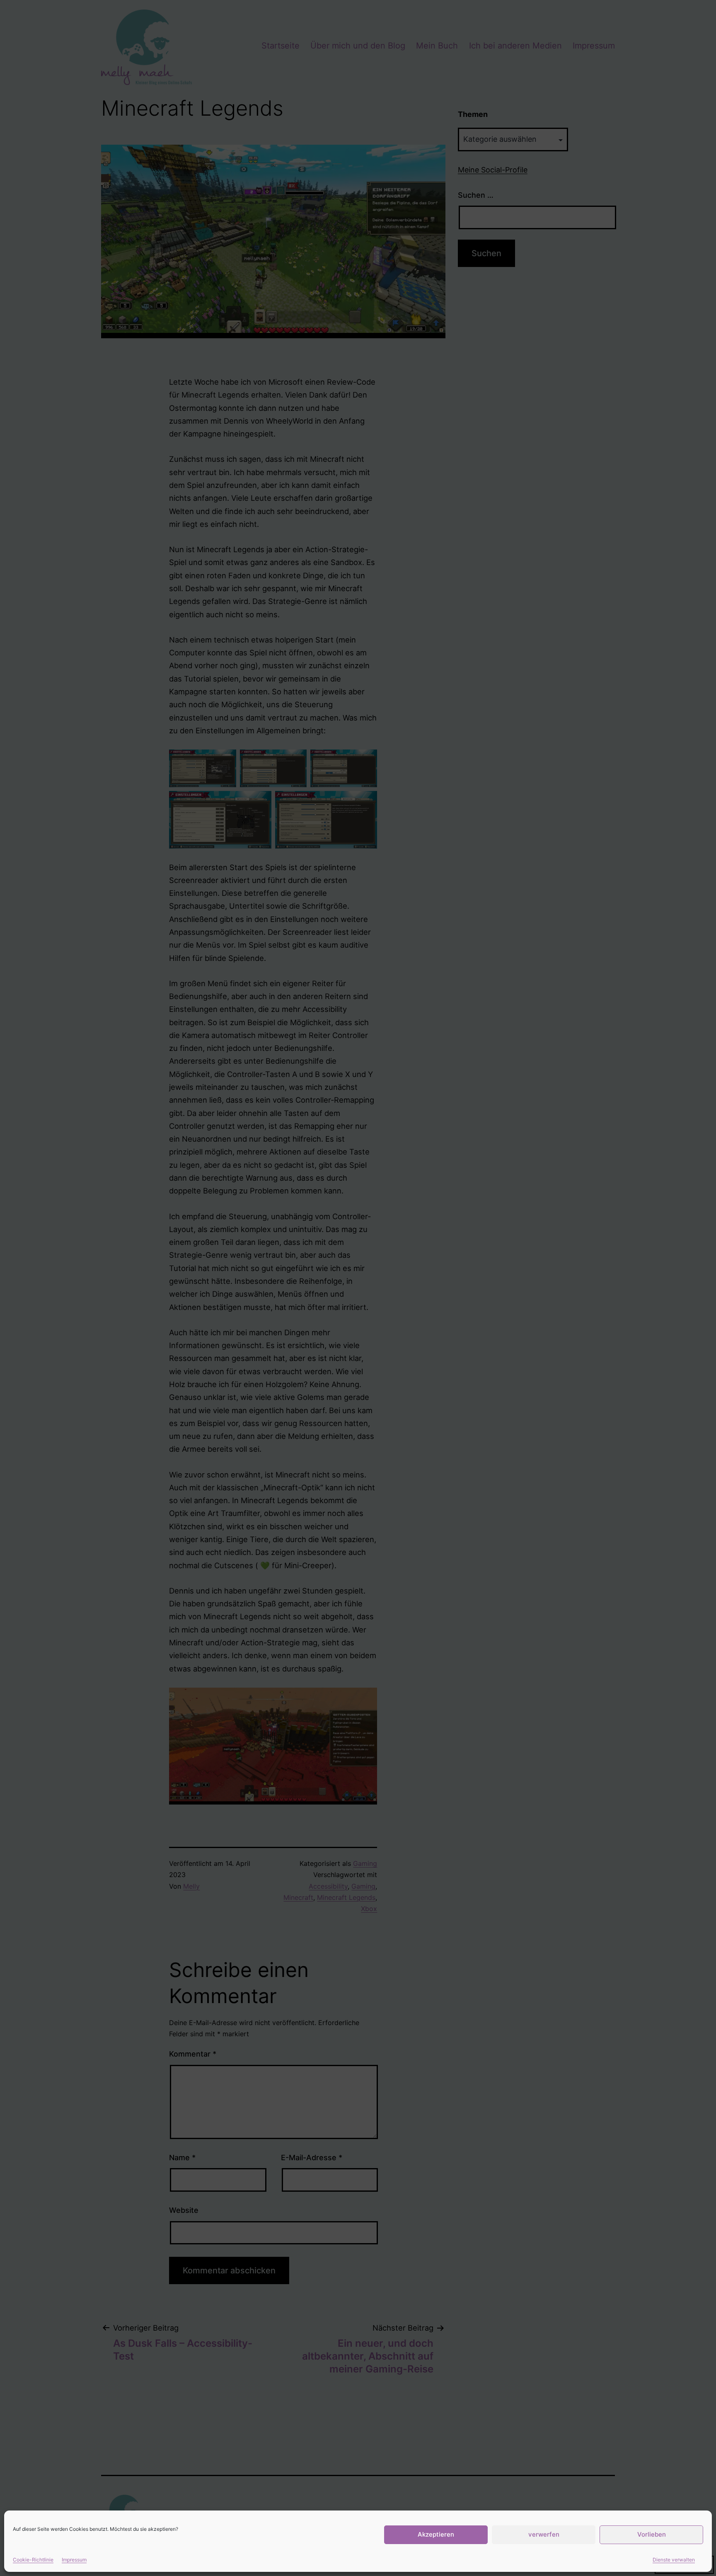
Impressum (74, 2560)
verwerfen (544, 2534)
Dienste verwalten (674, 2560)
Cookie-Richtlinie (33, 2560)
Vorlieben (652, 2534)
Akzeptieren (436, 2534)
